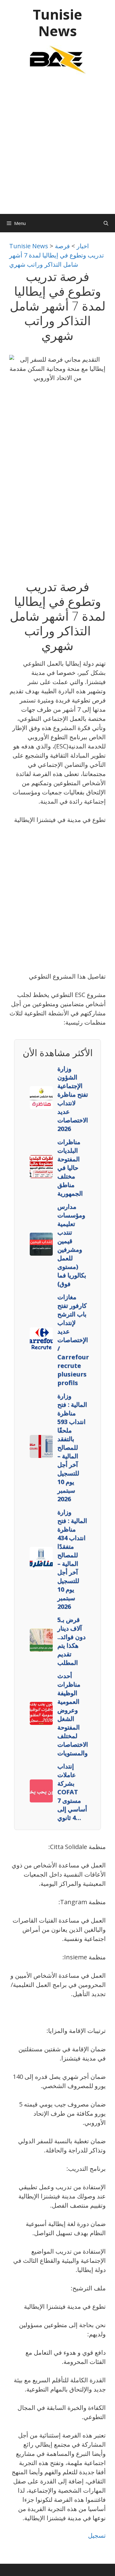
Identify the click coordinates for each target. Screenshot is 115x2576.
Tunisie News (57, 23)
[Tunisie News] (58, 59)
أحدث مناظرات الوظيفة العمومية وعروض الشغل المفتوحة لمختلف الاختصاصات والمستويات (73, 1714)
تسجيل (97, 2535)
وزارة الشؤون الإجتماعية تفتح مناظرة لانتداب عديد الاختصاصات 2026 (73, 1099)
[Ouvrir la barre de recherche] (106, 223)
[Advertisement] (57, 147)
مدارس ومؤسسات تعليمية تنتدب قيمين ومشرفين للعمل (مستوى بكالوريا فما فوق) (72, 1245)
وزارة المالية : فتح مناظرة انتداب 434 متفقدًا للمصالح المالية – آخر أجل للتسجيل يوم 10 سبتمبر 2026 (72, 1559)
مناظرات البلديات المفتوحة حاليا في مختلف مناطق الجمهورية (70, 1168)
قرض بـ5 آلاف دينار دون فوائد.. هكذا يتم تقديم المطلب (71, 1641)
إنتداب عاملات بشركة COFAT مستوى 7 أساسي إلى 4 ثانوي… (72, 1792)
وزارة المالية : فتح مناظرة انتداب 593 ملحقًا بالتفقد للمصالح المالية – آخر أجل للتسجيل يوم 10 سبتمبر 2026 (72, 1447)
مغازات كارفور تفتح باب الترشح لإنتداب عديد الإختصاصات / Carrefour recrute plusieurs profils (73, 1340)
